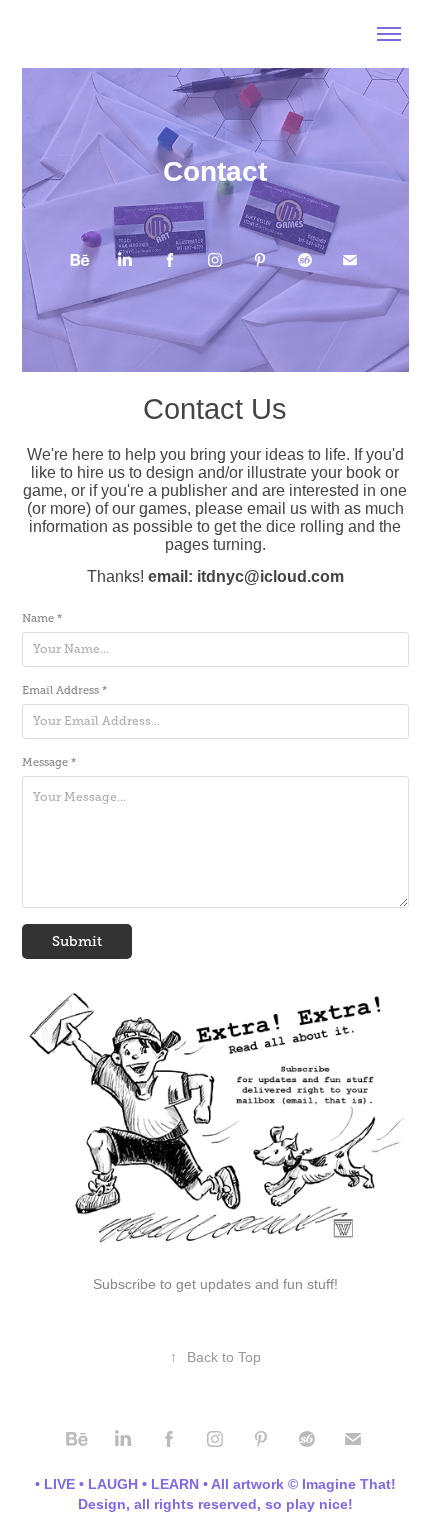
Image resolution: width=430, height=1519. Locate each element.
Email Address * (64, 690)
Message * (49, 762)
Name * (42, 618)
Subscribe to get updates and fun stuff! (215, 1284)
